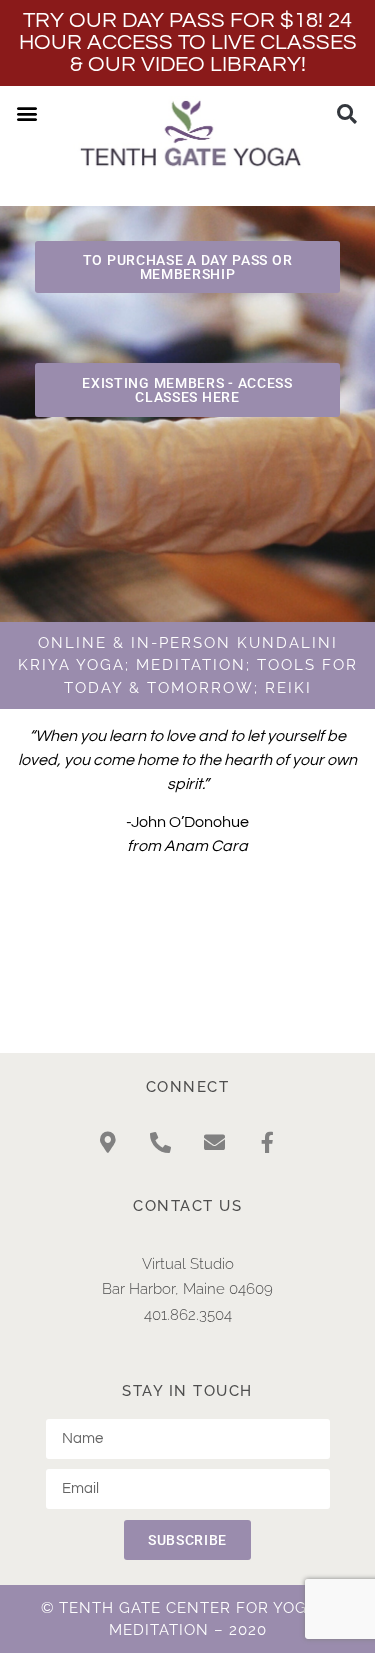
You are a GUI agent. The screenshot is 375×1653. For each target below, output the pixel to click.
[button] (26, 112)
